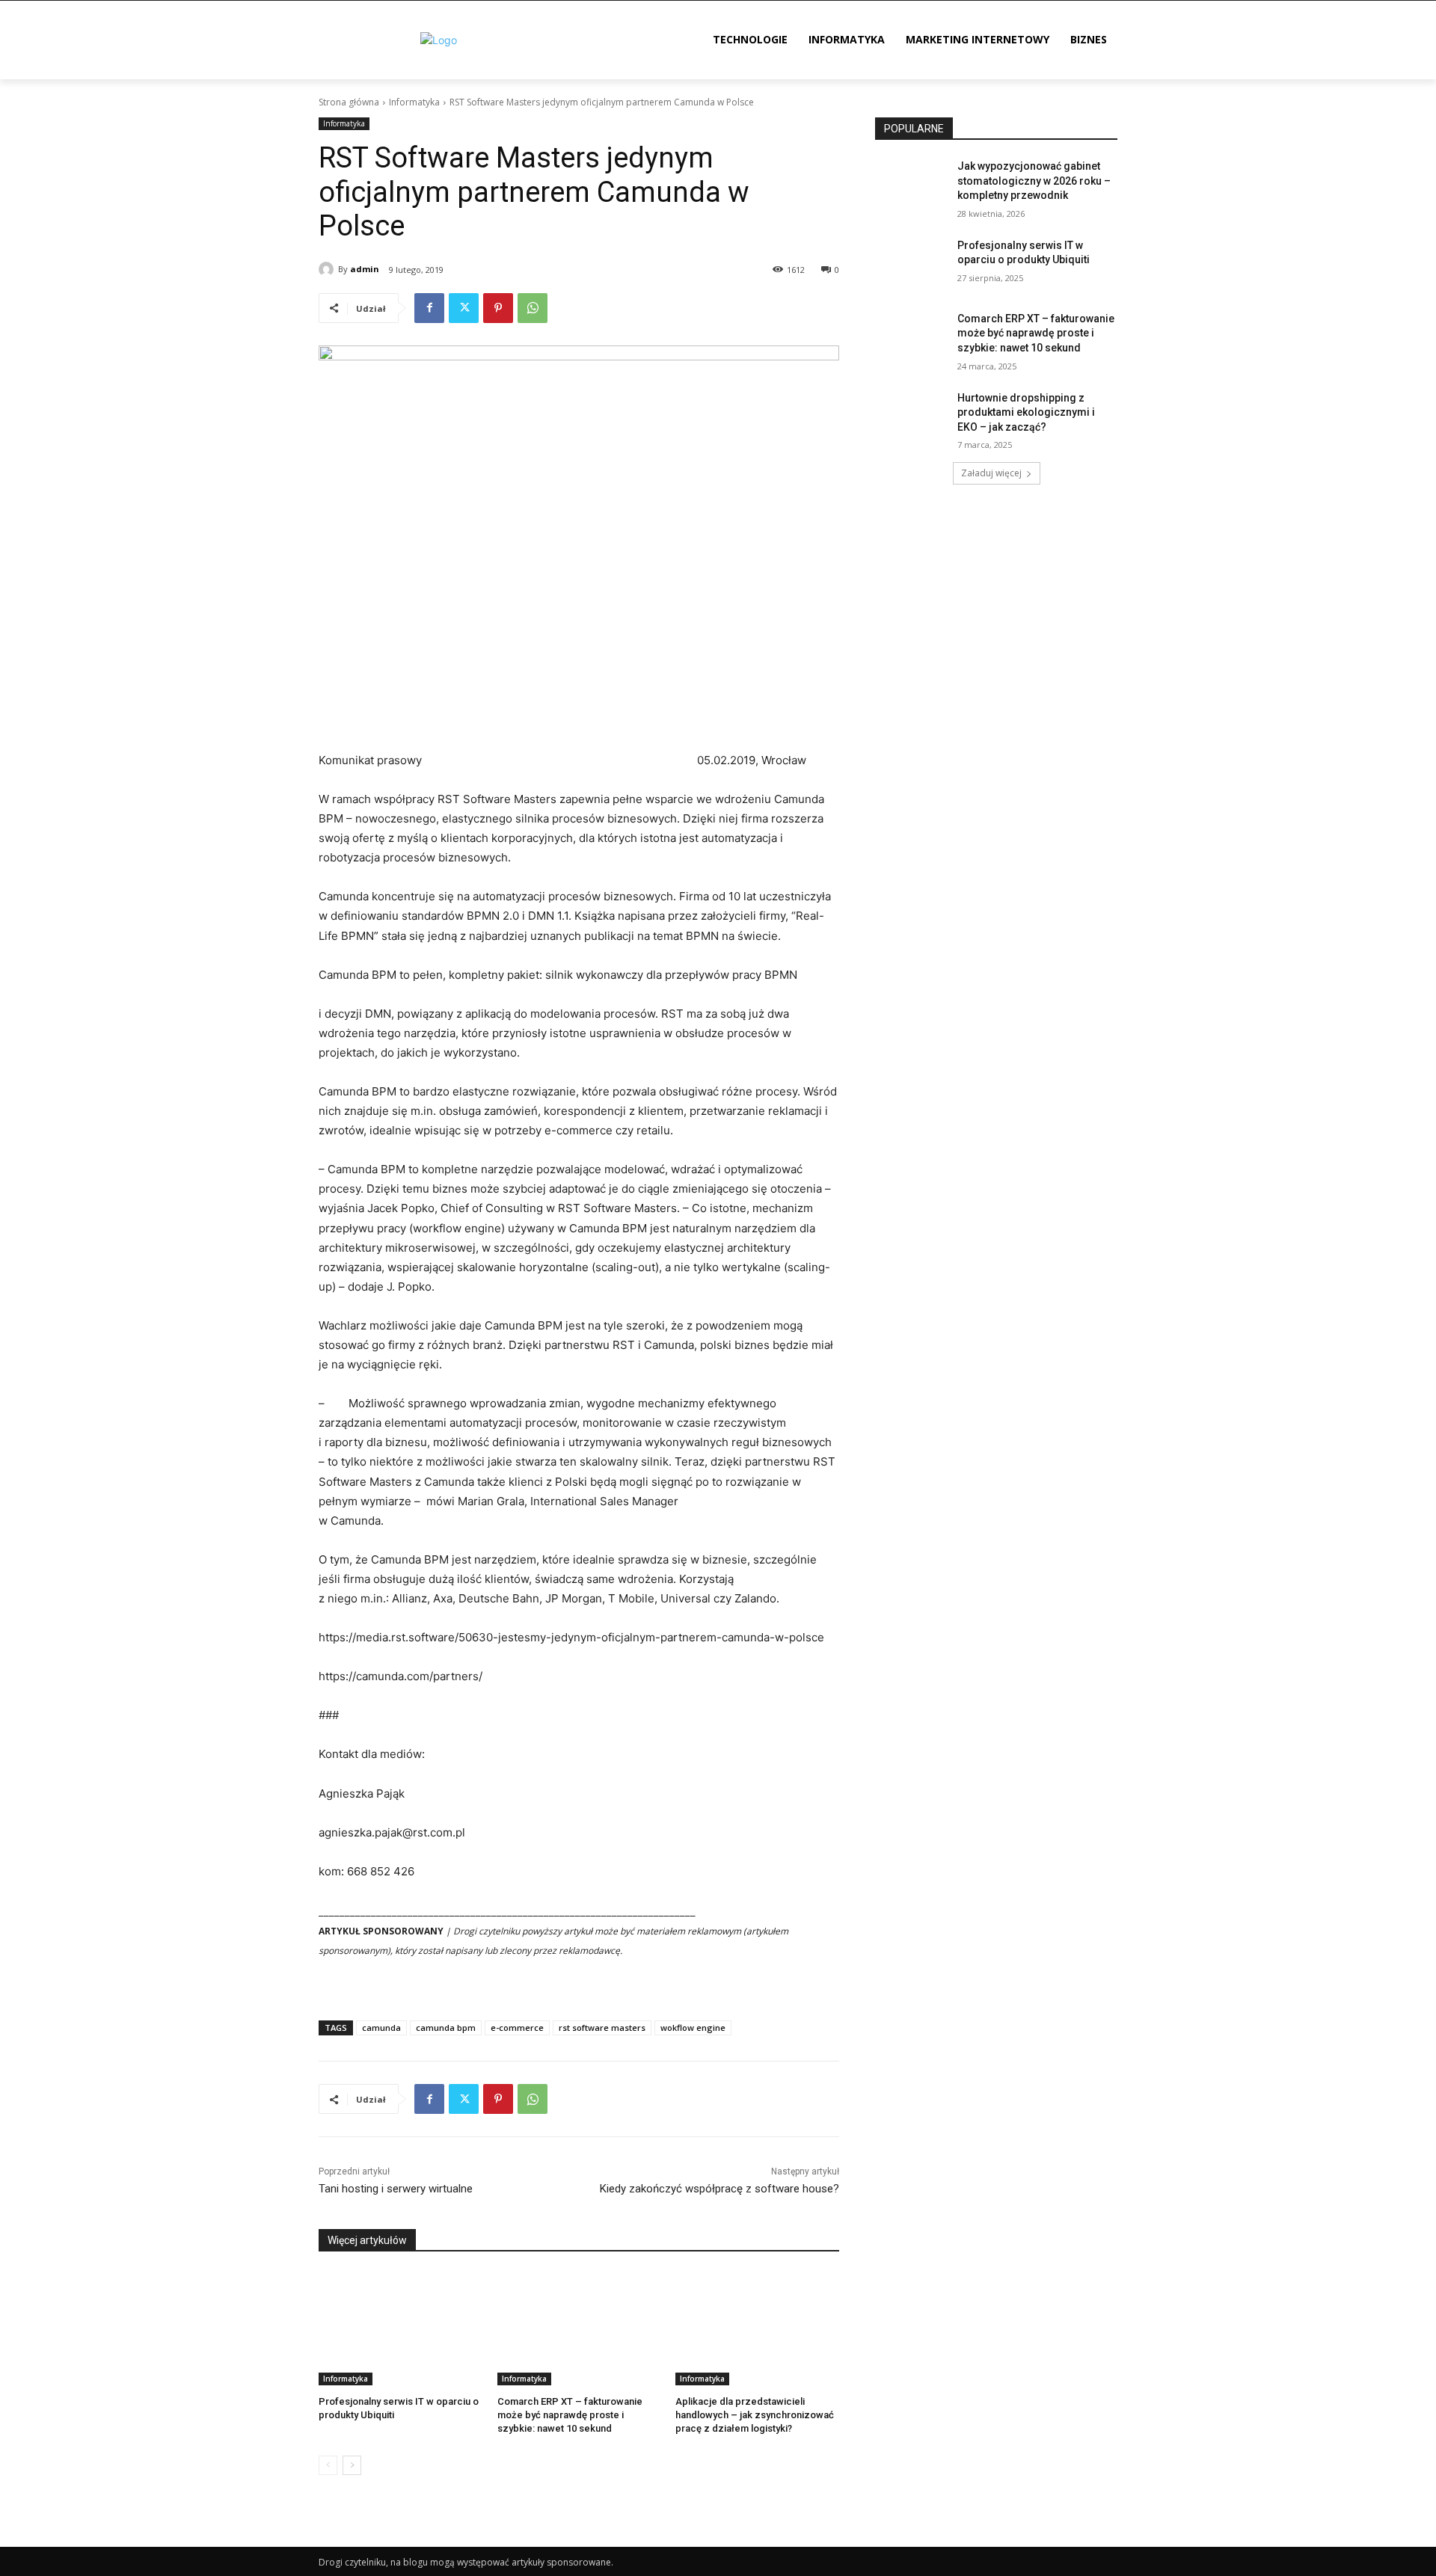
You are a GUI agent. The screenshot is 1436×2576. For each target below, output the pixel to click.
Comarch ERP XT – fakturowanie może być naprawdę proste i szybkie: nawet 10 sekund (570, 2415)
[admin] (328, 269)
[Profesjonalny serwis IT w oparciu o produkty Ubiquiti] (401, 2328)
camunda (381, 2028)
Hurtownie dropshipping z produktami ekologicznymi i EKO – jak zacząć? (1026, 412)
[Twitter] (464, 308)
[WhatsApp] (533, 308)
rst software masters (602, 2028)
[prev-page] (328, 2465)
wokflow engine (693, 2028)
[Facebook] (429, 308)
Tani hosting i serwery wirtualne (396, 2189)
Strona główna (349, 102)
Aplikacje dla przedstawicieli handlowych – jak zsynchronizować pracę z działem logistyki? (755, 2415)
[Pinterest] (498, 308)
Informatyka (414, 102)
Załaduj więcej (991, 473)
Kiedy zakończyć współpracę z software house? (719, 2189)
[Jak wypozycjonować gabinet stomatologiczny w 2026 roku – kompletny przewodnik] (911, 185)
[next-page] (352, 2465)
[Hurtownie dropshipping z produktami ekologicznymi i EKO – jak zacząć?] (911, 416)
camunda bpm (446, 2028)
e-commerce (517, 2028)
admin (365, 269)
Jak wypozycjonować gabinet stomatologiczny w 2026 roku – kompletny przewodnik (1034, 181)
